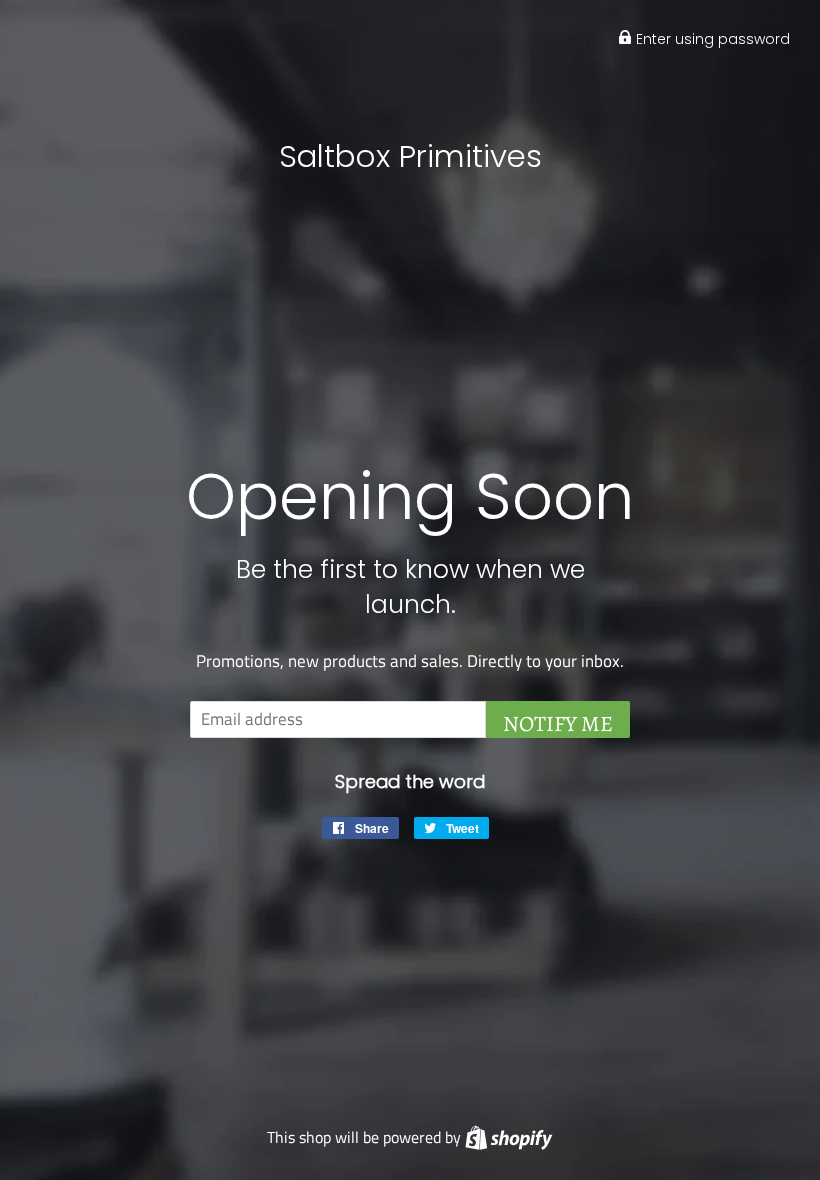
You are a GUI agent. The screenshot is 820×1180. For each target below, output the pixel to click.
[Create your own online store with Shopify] (508, 1137)
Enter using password (711, 39)
